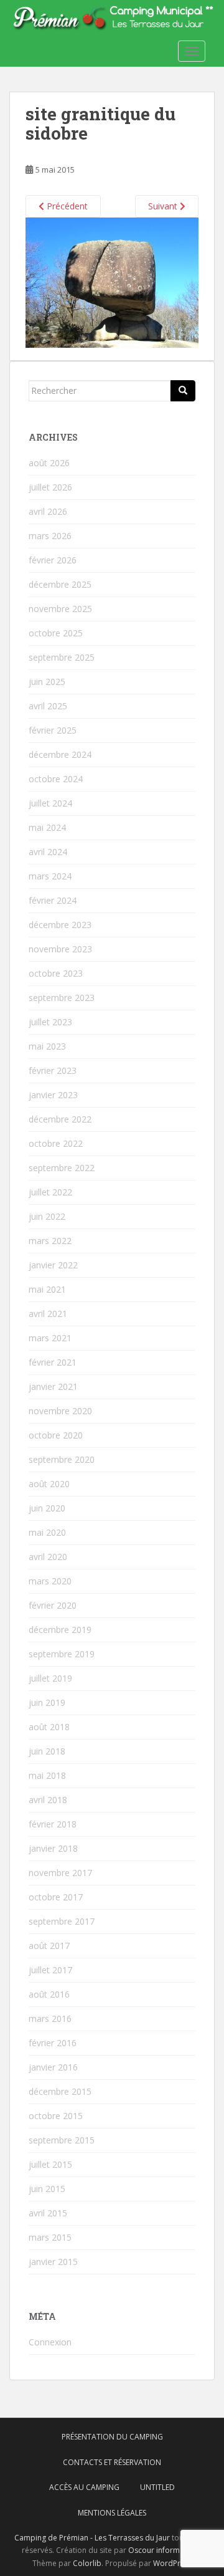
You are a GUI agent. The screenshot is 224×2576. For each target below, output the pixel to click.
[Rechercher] (183, 391)
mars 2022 (50, 1241)
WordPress (173, 2563)
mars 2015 (50, 2237)
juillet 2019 (50, 1678)
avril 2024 (48, 852)
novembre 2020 (60, 1411)
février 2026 (53, 560)
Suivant (164, 206)
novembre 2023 (60, 949)
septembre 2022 (62, 1168)
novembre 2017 (60, 1873)
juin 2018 (47, 1751)
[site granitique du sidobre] (112, 281)
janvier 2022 (53, 1265)
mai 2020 (47, 1532)
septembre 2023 (62, 998)
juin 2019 (47, 1702)
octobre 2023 (56, 973)
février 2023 (53, 1070)
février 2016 (53, 2043)
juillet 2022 (50, 1192)
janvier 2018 (53, 1848)
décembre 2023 (60, 925)
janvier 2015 (53, 2262)
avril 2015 (48, 2213)
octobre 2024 (56, 779)
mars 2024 (50, 876)
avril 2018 (48, 1800)
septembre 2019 (62, 1654)
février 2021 (53, 1362)
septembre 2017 (62, 1921)
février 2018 (53, 1824)
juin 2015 (47, 2189)
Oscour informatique (165, 2550)
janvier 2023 (53, 1095)
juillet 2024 (50, 803)
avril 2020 (48, 1557)
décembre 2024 (60, 754)
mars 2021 (50, 1338)
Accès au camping (84, 2487)
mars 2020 (50, 1581)
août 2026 (49, 463)
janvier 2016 (53, 2067)
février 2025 (53, 730)
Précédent (66, 206)
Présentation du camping (112, 2437)
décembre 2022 (60, 1119)
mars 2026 (50, 536)
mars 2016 (50, 2018)
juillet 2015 (50, 2164)
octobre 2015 (56, 2116)
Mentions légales (112, 2513)
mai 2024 (47, 827)
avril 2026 (48, 511)
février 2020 (53, 1605)
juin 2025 (47, 682)
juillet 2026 (50, 487)
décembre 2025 (60, 584)
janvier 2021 (53, 1386)
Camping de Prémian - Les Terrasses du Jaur (92, 2538)
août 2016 (49, 1994)
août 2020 (49, 1484)
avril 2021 (48, 1314)
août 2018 (49, 1727)
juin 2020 (47, 1508)
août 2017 (49, 1946)
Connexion (50, 2342)
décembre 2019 (60, 1630)
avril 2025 (48, 706)
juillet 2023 (50, 1022)
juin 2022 (47, 1216)
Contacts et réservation (112, 2462)
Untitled (157, 2487)
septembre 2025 (62, 657)
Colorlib (87, 2563)
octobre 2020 (56, 1435)
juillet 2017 (50, 1970)
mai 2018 (47, 1775)
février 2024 (53, 900)
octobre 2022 (56, 1143)
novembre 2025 (60, 609)
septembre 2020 (62, 1459)
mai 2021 (47, 1289)
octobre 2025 (56, 633)
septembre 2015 (62, 2140)
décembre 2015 (60, 2091)
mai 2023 (47, 1046)
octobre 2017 (56, 1897)
